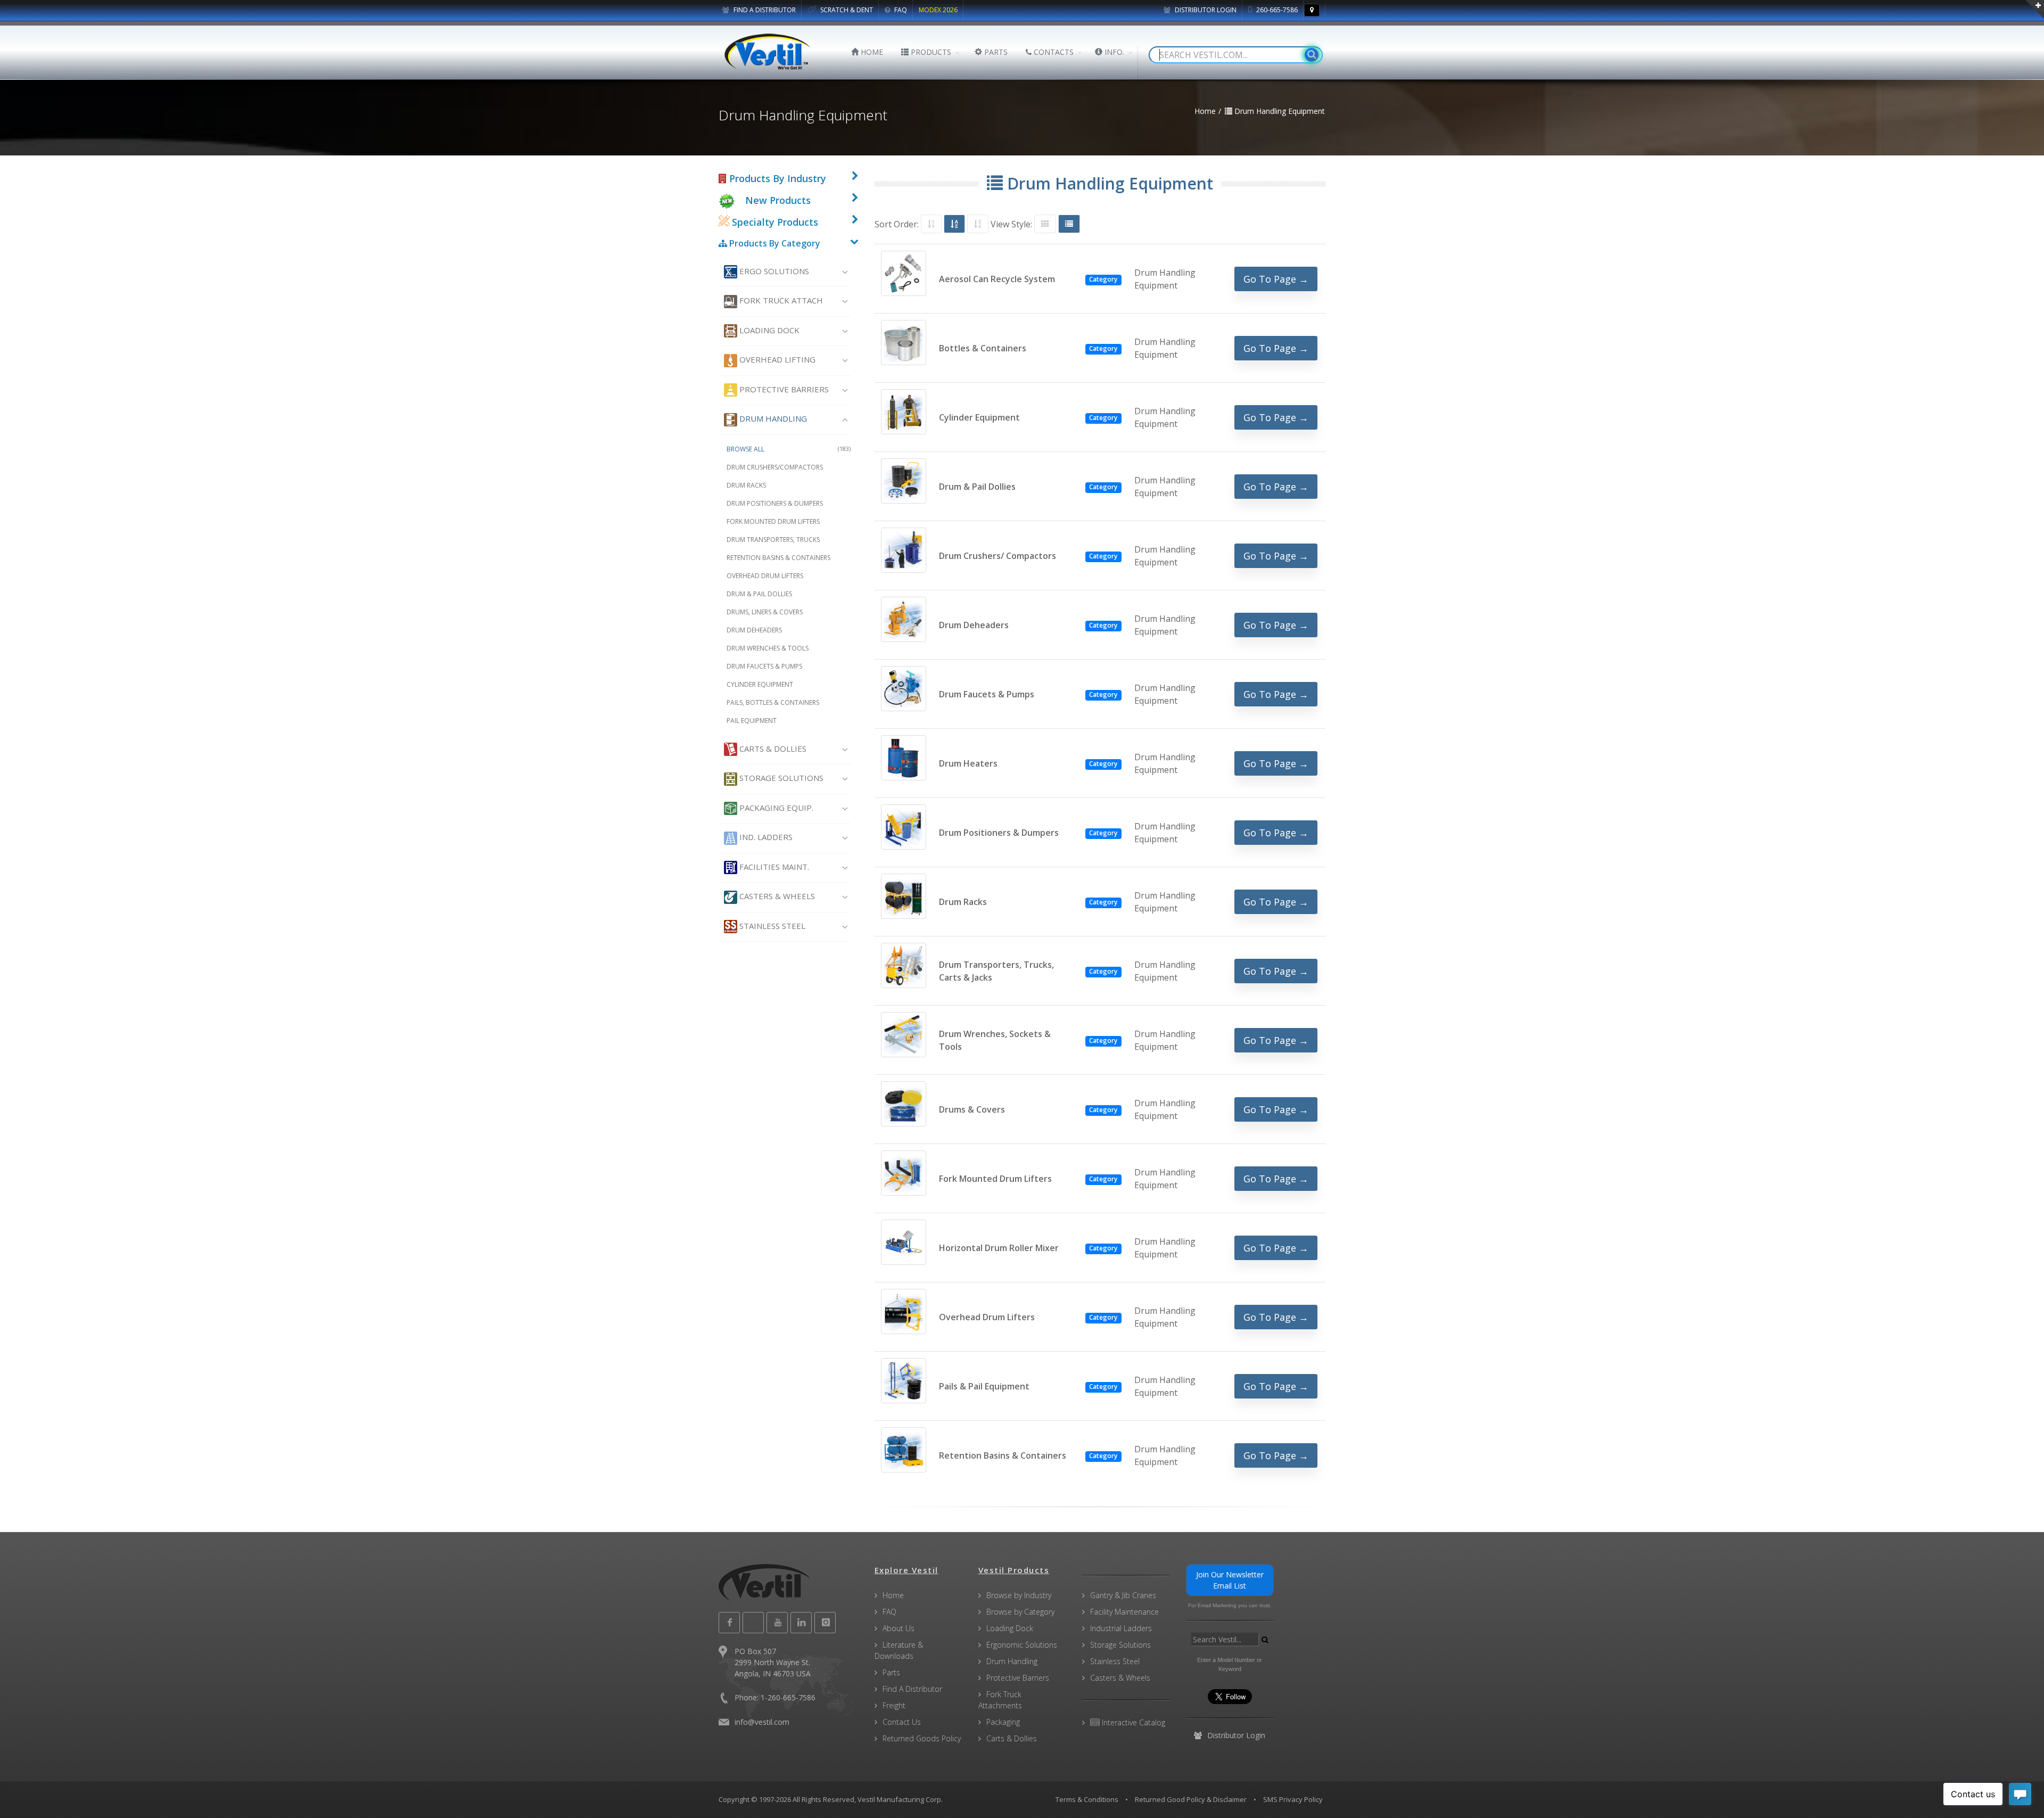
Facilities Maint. (773, 867)
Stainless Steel (771, 926)
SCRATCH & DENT (846, 10)
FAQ (900, 10)
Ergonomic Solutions (1022, 1645)
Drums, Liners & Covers (765, 612)
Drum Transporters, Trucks (773, 540)
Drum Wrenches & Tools (768, 648)
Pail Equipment (752, 721)
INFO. (1113, 52)
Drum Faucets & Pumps (764, 666)
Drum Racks (746, 485)
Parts (891, 1672)
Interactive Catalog (1132, 1722)
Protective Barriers (783, 389)
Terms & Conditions (1087, 1799)
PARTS (995, 52)
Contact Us (902, 1722)
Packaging (1003, 1722)
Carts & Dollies (772, 748)
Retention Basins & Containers (778, 558)
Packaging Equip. (775, 808)
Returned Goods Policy (922, 1738)
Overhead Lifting (776, 359)
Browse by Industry (1019, 1595)
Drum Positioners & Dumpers (775, 503)
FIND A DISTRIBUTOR (764, 10)
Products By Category (774, 243)
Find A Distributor (912, 1689)
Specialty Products (774, 222)
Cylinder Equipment (760, 684)
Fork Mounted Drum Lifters (773, 521)
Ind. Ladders (765, 837)
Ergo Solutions (773, 271)
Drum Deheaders (754, 630)
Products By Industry (776, 178)
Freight (894, 1705)
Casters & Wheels (776, 896)
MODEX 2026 (938, 10)
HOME (871, 52)
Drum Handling (772, 418)
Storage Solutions (780, 778)
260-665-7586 (1276, 10)
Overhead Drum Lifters (765, 576)
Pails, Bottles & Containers (773, 702)
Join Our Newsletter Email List (1230, 1580)
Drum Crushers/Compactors (775, 467)
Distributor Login (1205, 10)
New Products (778, 200)
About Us (899, 1628)
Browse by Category (1020, 1612)
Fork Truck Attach (780, 300)
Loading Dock (768, 330)
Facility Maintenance (1124, 1612)
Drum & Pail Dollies (759, 594)
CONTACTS (1053, 52)
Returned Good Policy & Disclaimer (1191, 1799)
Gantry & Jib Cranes (1123, 1595)
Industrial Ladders (1121, 1628)
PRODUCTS (930, 52)
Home (893, 1595)
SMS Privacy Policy (1293, 1799)
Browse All (789, 449)
